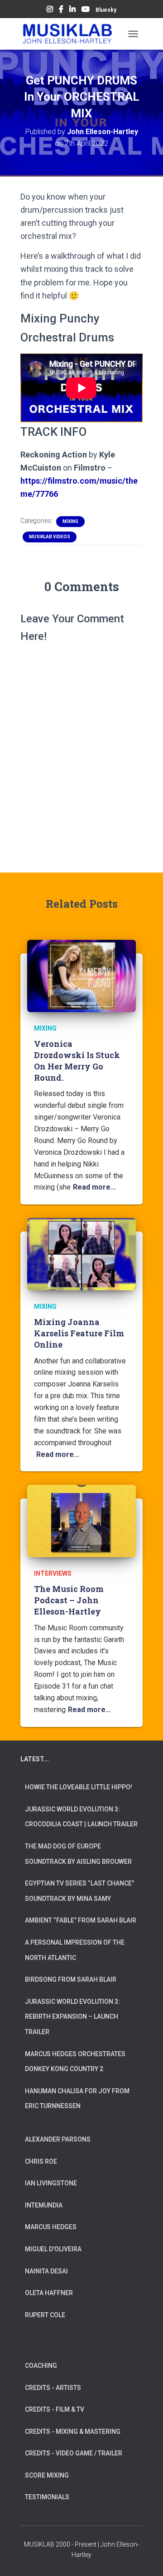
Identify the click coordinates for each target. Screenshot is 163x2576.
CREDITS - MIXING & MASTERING (73, 2431)
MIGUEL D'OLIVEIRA (53, 2249)
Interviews (53, 1573)
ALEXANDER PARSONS (58, 2139)
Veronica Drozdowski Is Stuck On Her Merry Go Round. (77, 1061)
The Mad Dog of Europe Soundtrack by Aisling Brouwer (78, 1854)
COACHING (41, 2366)
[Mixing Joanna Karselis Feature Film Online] (81, 1254)
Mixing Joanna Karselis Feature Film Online (79, 1333)
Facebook (61, 10)
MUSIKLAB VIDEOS (50, 537)
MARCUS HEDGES (51, 2227)
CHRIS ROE (41, 2161)
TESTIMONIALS (47, 2497)
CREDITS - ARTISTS (53, 2388)
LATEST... (35, 1759)
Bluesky (106, 10)
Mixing (70, 521)
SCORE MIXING (47, 2475)
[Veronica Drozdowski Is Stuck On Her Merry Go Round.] (81, 975)
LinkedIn (72, 10)
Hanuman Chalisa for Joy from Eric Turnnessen (77, 2099)
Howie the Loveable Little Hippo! (79, 1787)
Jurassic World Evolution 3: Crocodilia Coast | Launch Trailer (81, 1817)
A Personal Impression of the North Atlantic (75, 1950)
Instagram (50, 10)
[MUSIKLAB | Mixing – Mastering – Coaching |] (71, 34)
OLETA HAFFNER (49, 2293)
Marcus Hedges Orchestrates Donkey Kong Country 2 (75, 2062)
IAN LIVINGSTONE (51, 2183)
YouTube (86, 10)
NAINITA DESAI (46, 2271)
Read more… (94, 1187)
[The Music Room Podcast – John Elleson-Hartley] (81, 1521)
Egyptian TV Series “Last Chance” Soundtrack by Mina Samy (79, 1891)
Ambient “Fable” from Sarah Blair (81, 1920)
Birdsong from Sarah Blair (71, 1979)
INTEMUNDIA (44, 2205)
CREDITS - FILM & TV (55, 2409)
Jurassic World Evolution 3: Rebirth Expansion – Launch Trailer (72, 2017)
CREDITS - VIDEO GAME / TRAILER (74, 2453)
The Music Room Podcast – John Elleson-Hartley (69, 1600)
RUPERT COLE (45, 2315)
